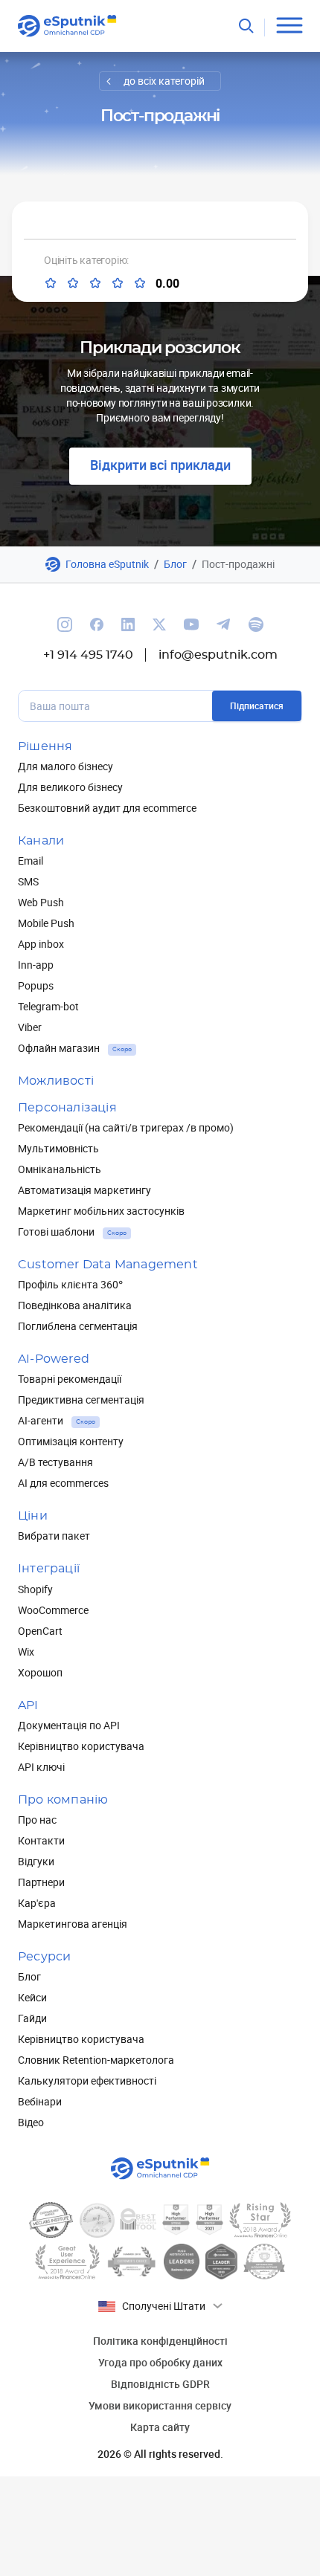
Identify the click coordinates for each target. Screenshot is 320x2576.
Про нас (37, 1820)
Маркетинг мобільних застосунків (101, 1211)
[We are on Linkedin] (128, 624)
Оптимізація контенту (71, 1441)
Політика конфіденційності (160, 2341)
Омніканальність (60, 1169)
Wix (26, 1652)
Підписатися (257, 706)
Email (31, 861)
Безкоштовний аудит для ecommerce (107, 808)
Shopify (35, 1589)
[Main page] (67, 26)
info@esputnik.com (218, 655)
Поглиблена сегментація (78, 1326)
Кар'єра (37, 1903)
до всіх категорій (164, 81)
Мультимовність (58, 1148)
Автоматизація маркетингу (84, 1190)
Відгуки (36, 1861)
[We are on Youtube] (191, 624)
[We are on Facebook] (97, 624)
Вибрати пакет (54, 1536)
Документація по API (69, 1725)
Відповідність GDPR (160, 2384)
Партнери (41, 1882)
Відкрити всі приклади (160, 465)
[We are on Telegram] (224, 624)
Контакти (41, 1840)
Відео (31, 2122)
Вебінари (40, 2101)
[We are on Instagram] (65, 624)
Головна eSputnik (107, 564)
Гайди (32, 2018)
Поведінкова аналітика (75, 1305)
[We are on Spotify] (256, 624)
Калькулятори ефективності (87, 2081)
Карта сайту (160, 2427)
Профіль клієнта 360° (70, 1284)
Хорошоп (40, 1672)
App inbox (41, 944)
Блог (175, 564)
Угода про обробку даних (160, 2362)
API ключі (41, 1767)
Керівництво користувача (81, 1746)
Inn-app (36, 965)
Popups (36, 985)
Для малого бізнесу (65, 766)
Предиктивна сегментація (81, 1400)
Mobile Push (46, 923)
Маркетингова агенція (73, 1924)
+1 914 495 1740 (88, 655)
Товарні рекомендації (70, 1379)
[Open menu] (289, 26)
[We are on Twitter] (159, 624)
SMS (28, 881)
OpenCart (40, 1631)
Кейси (32, 1997)
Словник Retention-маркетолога (96, 2060)
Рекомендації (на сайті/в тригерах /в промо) (126, 1127)
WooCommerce (53, 1610)
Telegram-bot (48, 1006)
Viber (30, 1027)
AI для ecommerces (63, 1483)
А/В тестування (55, 1462)
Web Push (41, 902)
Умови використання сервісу (160, 2405)
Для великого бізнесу (70, 787)
